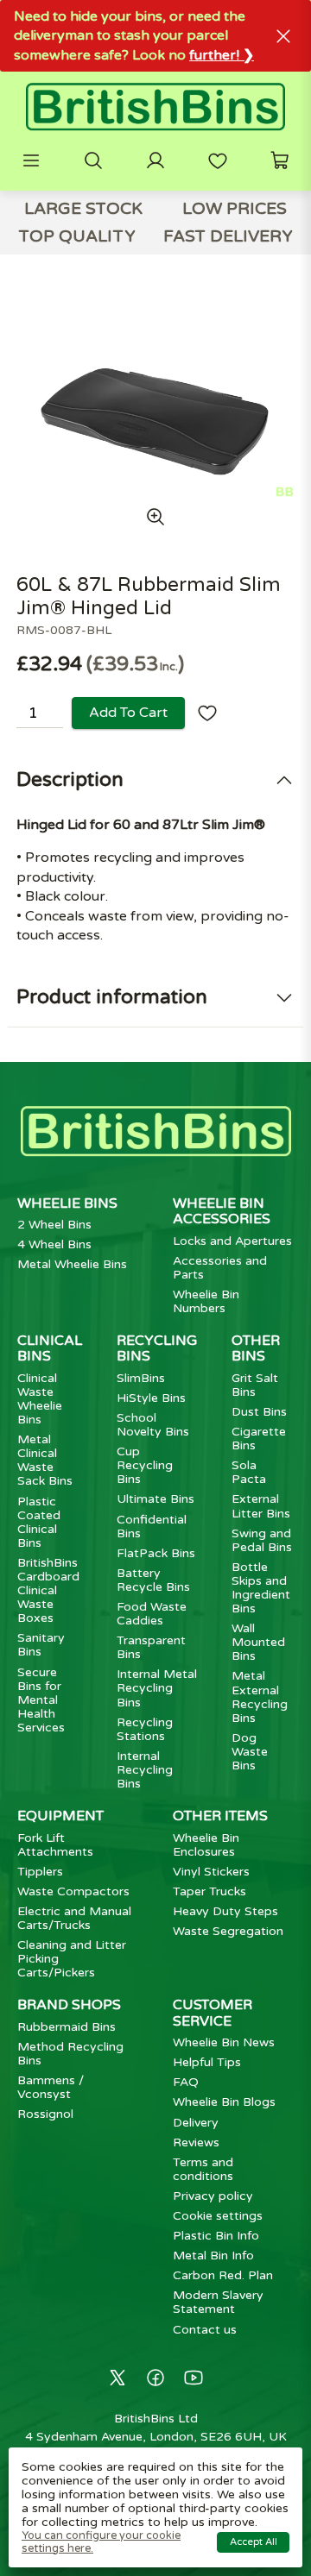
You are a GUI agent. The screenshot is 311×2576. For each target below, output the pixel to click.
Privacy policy (213, 2196)
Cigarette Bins (259, 1439)
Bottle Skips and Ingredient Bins (261, 1588)
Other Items (220, 1816)
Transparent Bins (151, 1647)
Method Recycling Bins (70, 2054)
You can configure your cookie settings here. (101, 2542)
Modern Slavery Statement (218, 2302)
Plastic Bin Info (216, 2236)
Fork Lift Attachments (55, 1845)
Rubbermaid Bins (67, 2027)
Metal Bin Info (213, 2256)
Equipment (60, 1816)
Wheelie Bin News (224, 2042)
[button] (31, 160)
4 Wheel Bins (54, 1244)
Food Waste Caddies (152, 1614)
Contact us (205, 2330)
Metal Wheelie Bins (72, 1264)
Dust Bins (259, 1412)
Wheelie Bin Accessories (222, 1211)
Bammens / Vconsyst (51, 2087)
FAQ (186, 2082)
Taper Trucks (209, 1891)
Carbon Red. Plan (223, 2275)
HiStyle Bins (151, 1398)
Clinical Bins (50, 1348)
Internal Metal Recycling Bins (157, 1688)
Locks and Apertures (232, 1241)
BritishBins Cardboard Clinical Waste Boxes (48, 1590)
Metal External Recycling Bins (260, 1696)
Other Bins (256, 1348)
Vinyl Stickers (211, 1872)
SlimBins (141, 1378)
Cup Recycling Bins (145, 1465)
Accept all (254, 2542)
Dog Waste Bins (250, 1752)
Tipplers (40, 1872)
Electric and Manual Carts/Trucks (74, 1918)
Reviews (196, 2142)
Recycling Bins (157, 1348)
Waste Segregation (228, 1931)
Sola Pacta (249, 1472)
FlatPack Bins (156, 1553)
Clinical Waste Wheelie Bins (40, 1399)
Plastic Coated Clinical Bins (39, 1522)
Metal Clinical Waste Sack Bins (45, 1460)
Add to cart (128, 713)
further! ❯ (222, 55)
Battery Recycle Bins (153, 1580)
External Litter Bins (261, 1506)
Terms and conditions (203, 2169)
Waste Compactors (73, 1891)
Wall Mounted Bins (258, 1642)
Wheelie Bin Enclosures (206, 1845)
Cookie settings (218, 2216)
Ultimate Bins (155, 1499)
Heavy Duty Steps (225, 1911)
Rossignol (45, 2114)
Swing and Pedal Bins (262, 1540)
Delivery (196, 2123)
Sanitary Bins (41, 1645)
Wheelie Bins (67, 1203)
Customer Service (213, 2013)
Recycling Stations (145, 1729)
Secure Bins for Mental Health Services (41, 1700)
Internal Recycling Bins (145, 1770)
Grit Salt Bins (255, 1385)
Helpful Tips (207, 2062)
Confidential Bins (152, 1527)
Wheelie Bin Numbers (206, 1301)
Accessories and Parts (220, 1268)
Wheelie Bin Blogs (224, 2102)
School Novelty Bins (153, 1425)
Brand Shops (69, 2005)
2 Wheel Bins (54, 1225)
